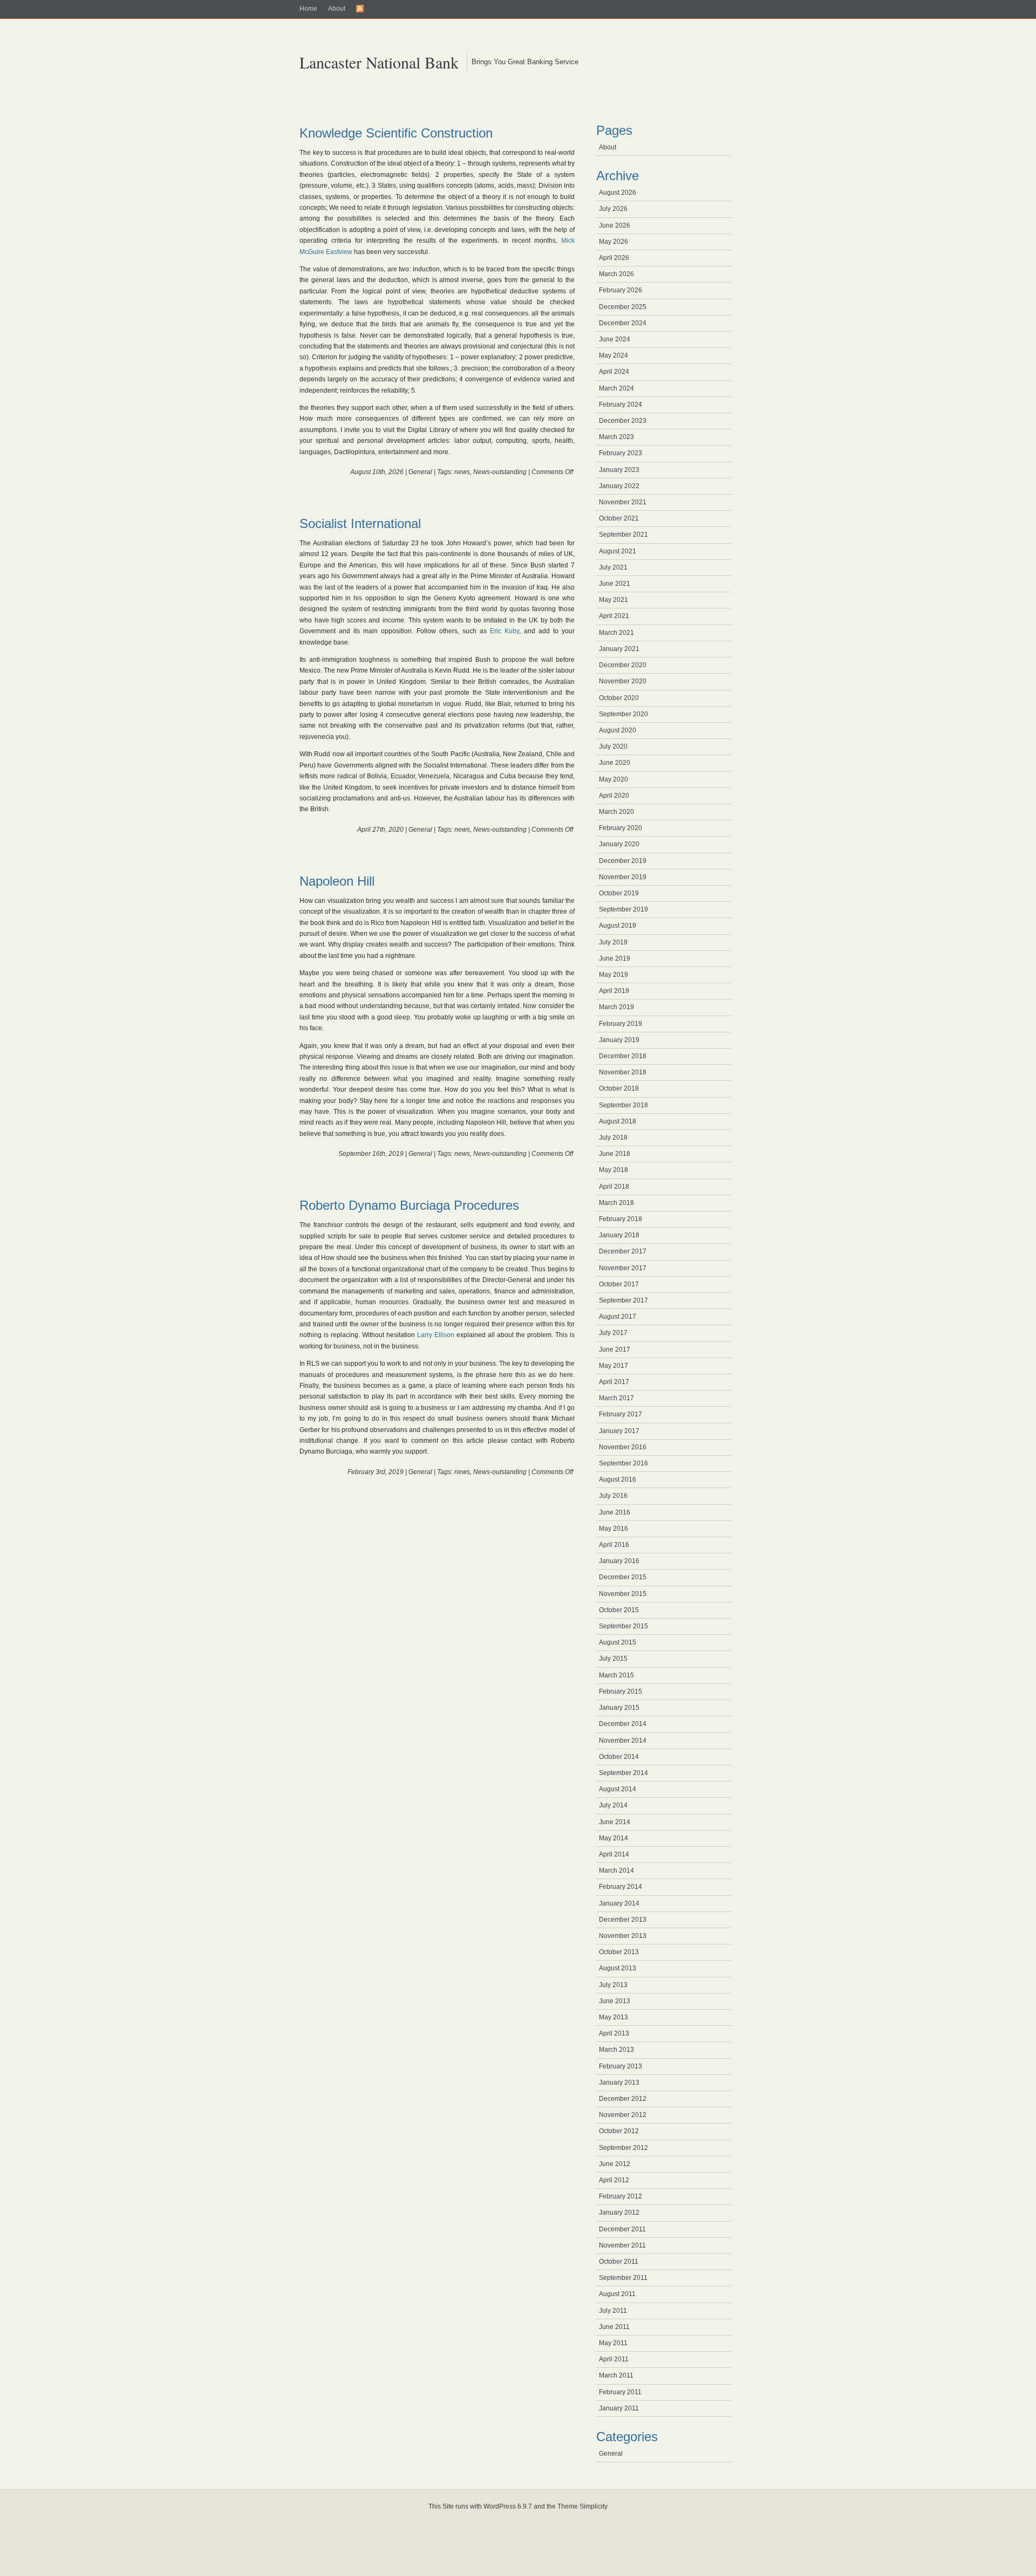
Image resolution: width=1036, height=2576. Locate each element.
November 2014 (623, 1741)
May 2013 (614, 2017)
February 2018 (621, 1219)
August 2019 (618, 926)
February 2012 (621, 2196)
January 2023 (619, 470)
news (462, 472)
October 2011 (619, 2262)
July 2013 (613, 1985)
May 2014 (614, 1838)
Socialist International (360, 523)
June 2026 (615, 225)
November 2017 (623, 1268)
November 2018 (623, 1072)
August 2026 (618, 193)
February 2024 (621, 405)
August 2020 (618, 730)
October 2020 (619, 698)
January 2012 (619, 2212)
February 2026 (621, 290)
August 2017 (618, 1317)
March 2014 (616, 1871)
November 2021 (623, 502)
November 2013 (623, 1936)
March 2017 (616, 1398)
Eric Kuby (505, 631)
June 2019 (615, 958)
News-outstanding (500, 472)
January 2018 (619, 1235)
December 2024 (623, 323)
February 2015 (621, 1691)
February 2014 (621, 1887)
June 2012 (615, 2164)
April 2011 (614, 2359)
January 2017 (619, 1431)
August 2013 (618, 1968)
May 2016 (614, 1529)
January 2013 (619, 2082)
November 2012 (623, 2115)
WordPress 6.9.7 (508, 2506)
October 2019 (619, 893)
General (420, 472)
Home (308, 9)
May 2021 (614, 600)
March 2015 (616, 1675)
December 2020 (623, 665)
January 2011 (619, 2408)
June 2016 (615, 1512)
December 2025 (623, 307)
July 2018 (613, 1138)
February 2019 (621, 1024)
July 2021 (613, 567)
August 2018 (618, 1121)
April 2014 (614, 1854)
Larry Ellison (436, 1335)
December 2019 (623, 861)
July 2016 (613, 1496)
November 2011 (622, 2245)
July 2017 (613, 1333)
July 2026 (613, 209)
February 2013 (621, 2066)
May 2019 (614, 975)
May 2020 (614, 779)
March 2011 (616, 2375)
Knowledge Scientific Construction (396, 133)
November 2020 (623, 681)
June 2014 (615, 1822)
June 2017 (615, 1349)
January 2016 (619, 1561)
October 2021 (619, 518)
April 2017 (614, 1382)
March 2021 (616, 633)
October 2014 (619, 1757)
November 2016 (623, 1447)
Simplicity (594, 2506)
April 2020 (614, 796)
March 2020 (616, 812)
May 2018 (614, 1170)
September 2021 (623, 535)
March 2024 (616, 388)
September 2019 (623, 909)
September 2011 (623, 2278)
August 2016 (618, 1479)
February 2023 (621, 453)
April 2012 (614, 2180)
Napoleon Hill (337, 881)
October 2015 (619, 1610)
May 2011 (613, 2343)
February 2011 (620, 2392)
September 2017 (623, 1300)
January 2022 (619, 486)
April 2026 (614, 258)
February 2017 (621, 1414)
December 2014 (623, 1724)
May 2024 (614, 355)
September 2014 (623, 1773)
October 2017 (619, 1284)
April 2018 (614, 1187)
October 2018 (619, 1088)
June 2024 (615, 339)
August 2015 (618, 1642)
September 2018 (623, 1105)
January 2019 (619, 1040)
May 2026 (614, 242)
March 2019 (616, 1007)
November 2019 (623, 877)
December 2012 (623, 2099)
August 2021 (618, 551)
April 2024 (614, 372)
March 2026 (616, 274)
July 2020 (613, 746)
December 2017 (623, 1251)
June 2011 (614, 2327)
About (337, 9)
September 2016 (623, 1463)
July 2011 (613, 2311)
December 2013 (623, 1920)
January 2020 (619, 844)
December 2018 (623, 1056)
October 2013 (619, 1952)
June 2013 (615, 2001)
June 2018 (615, 1154)
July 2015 (613, 1659)
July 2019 (613, 942)
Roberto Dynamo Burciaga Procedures (409, 1205)
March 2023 (616, 437)
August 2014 (618, 1789)
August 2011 (617, 2294)
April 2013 (614, 2033)
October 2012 (619, 2131)
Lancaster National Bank (379, 62)
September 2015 (623, 1626)
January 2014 (619, 1903)
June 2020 (615, 763)
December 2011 (622, 2229)
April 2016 (614, 1545)
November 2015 (623, 1594)
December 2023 (623, 421)
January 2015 (619, 1708)
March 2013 (616, 2050)
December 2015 (623, 1577)
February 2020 (621, 828)
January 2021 (619, 649)
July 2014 (613, 1805)
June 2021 (615, 584)
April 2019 (614, 991)
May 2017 (614, 1366)
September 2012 (623, 2148)
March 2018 (616, 1203)
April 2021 (614, 616)
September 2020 (623, 714)
